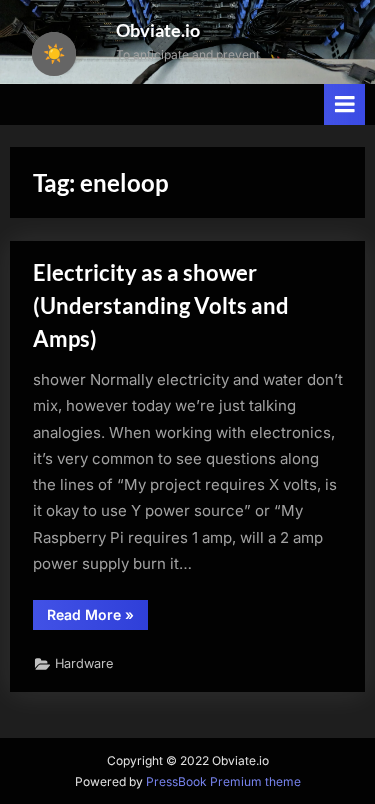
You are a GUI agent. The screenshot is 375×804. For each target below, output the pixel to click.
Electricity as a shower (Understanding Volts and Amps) (161, 305)
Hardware (84, 663)
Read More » (97, 618)
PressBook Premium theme (223, 781)
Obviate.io (158, 30)
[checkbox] (54, 54)
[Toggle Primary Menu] (345, 104)
